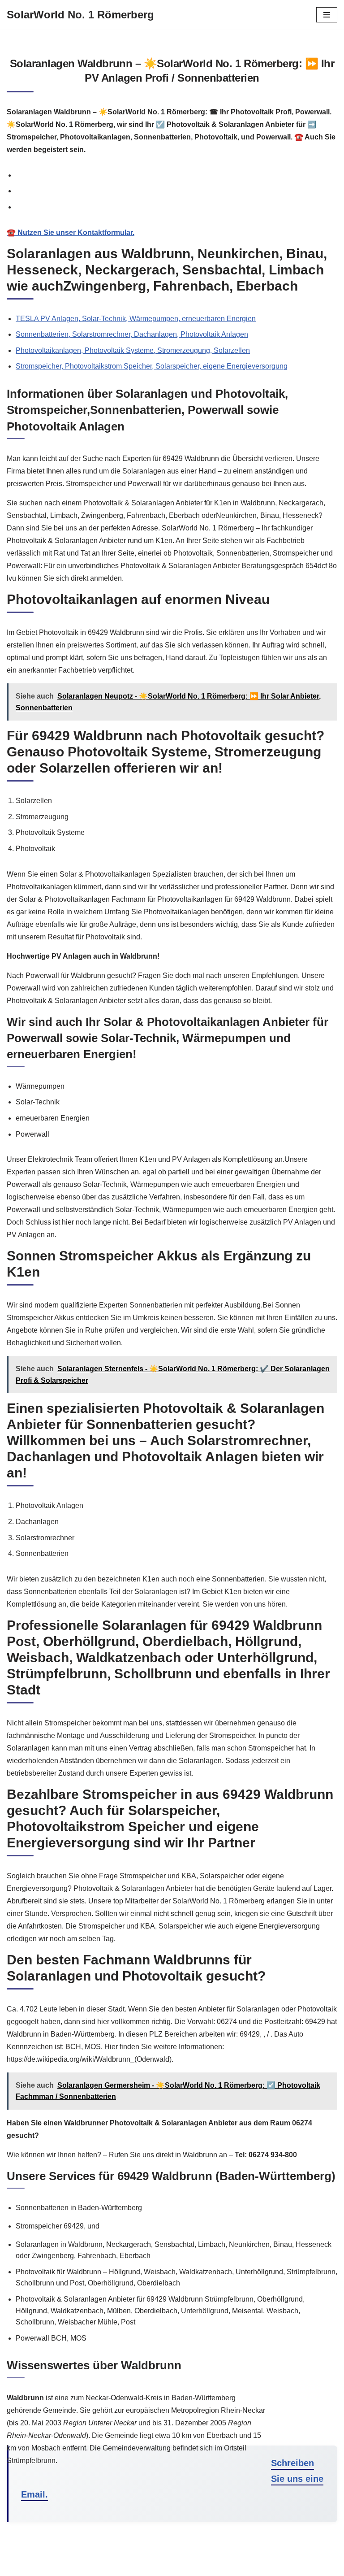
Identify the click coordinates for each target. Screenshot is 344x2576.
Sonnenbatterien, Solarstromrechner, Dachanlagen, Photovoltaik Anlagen (132, 334)
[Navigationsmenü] (327, 15)
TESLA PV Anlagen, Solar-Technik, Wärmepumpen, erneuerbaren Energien (136, 319)
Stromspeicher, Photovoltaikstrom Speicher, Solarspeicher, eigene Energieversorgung (152, 366)
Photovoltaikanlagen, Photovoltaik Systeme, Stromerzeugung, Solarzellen (133, 350)
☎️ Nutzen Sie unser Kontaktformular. (71, 232)
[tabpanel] (172, 233)
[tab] (176, 175)
